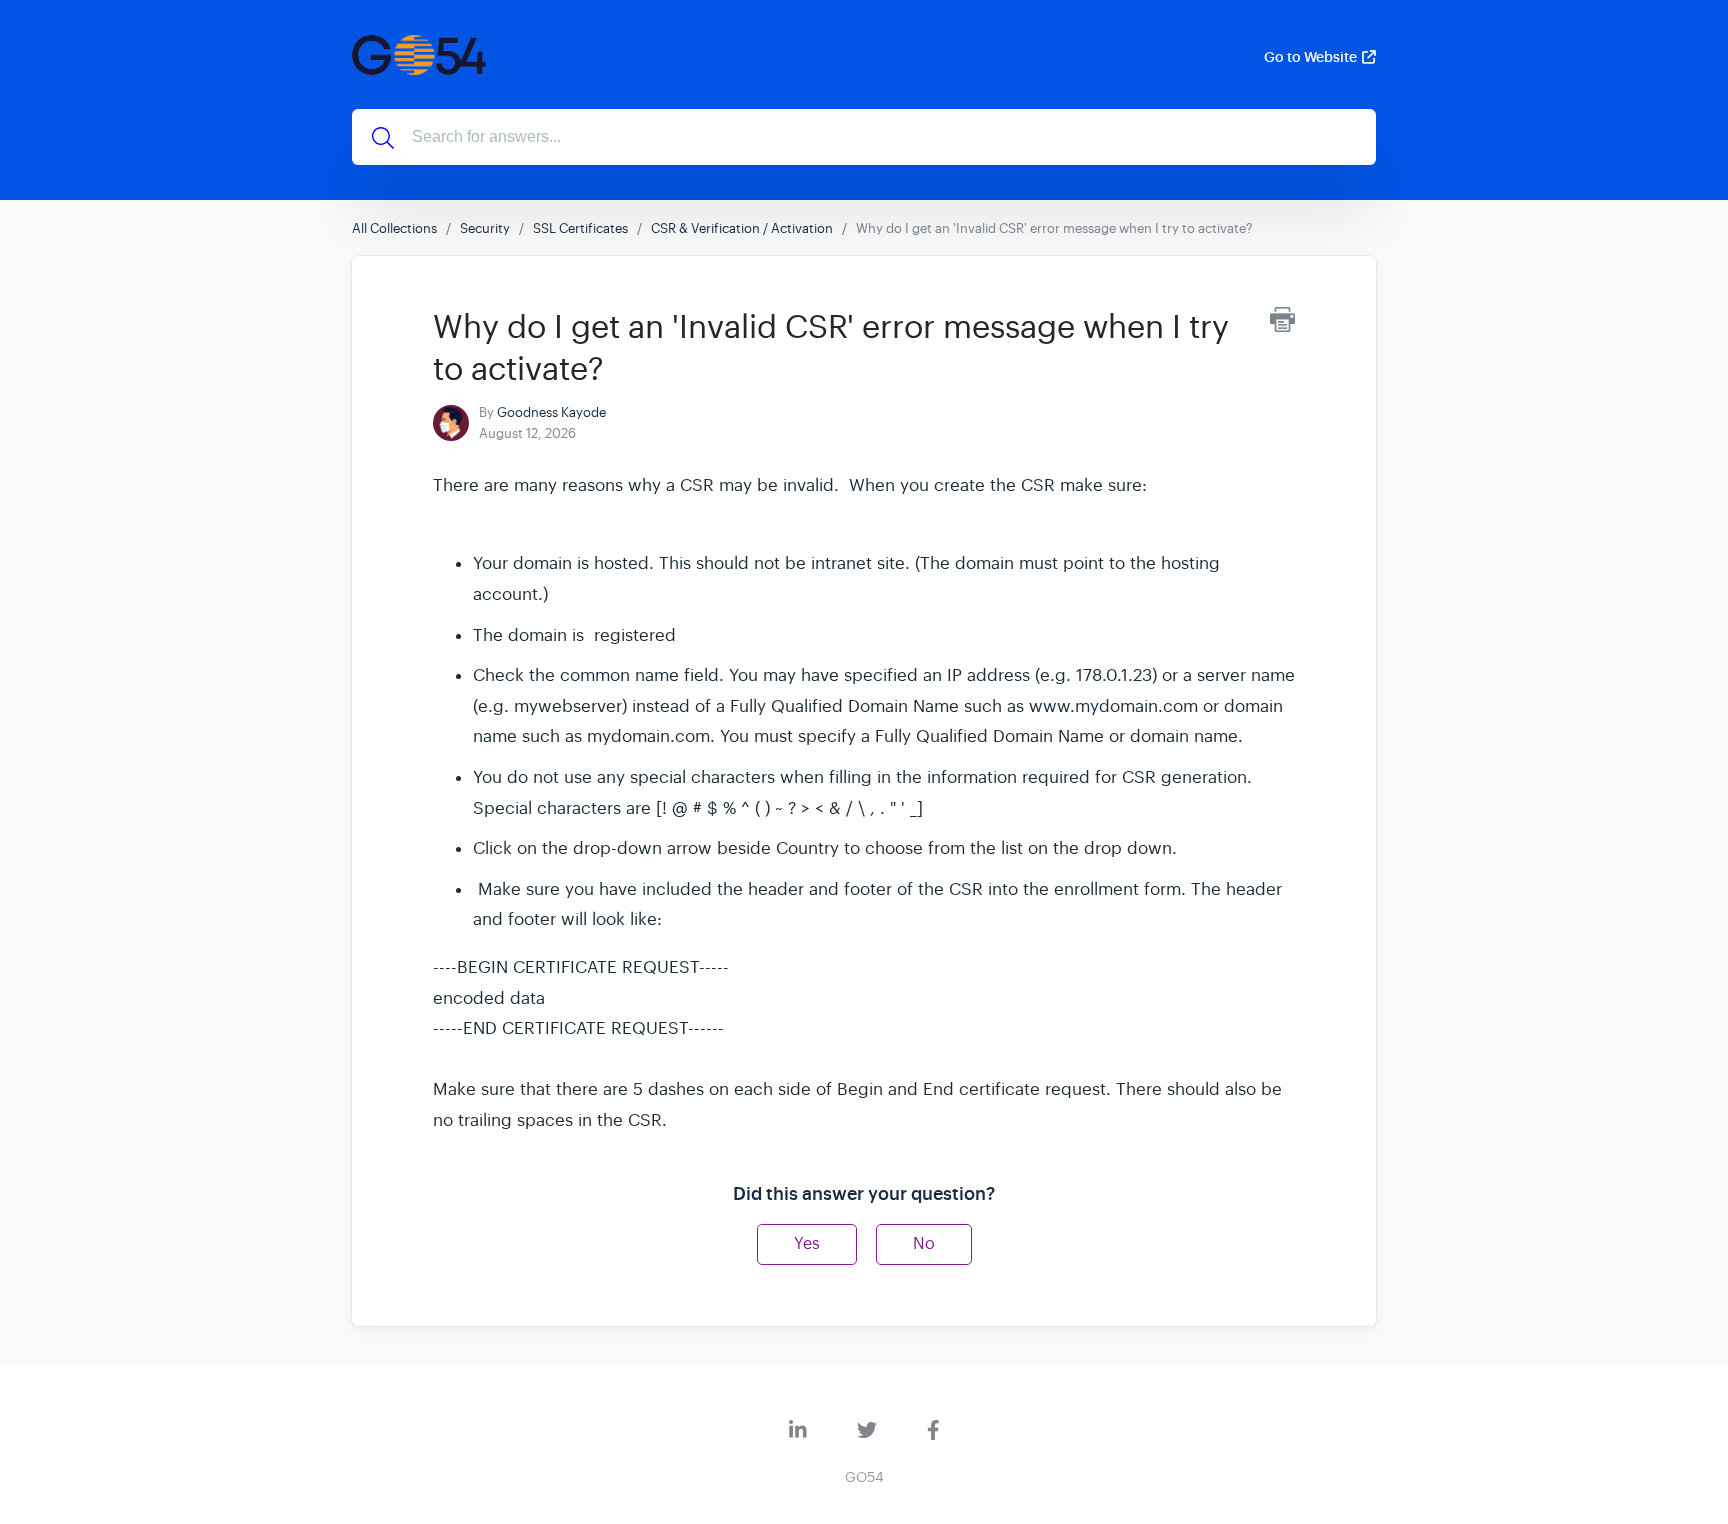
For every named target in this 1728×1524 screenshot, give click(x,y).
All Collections (394, 228)
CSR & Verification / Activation (742, 228)
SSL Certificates (580, 228)
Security (485, 228)
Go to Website (1310, 57)
